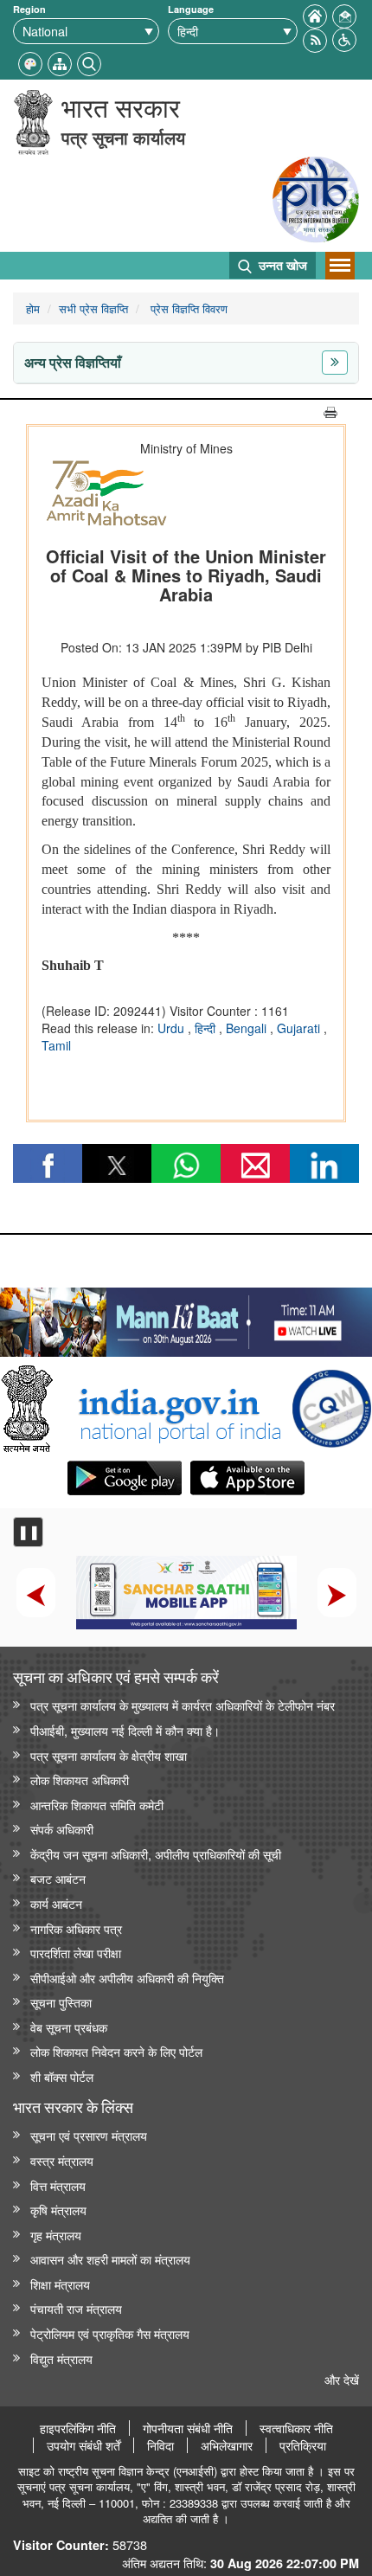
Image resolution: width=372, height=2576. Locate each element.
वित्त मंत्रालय (58, 2185)
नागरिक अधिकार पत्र (76, 1928)
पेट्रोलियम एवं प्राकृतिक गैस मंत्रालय (110, 2333)
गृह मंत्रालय (56, 2235)
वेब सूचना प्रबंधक (69, 2027)
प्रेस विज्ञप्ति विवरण (187, 308)
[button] (344, 38)
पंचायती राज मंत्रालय (76, 2308)
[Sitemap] (60, 62)
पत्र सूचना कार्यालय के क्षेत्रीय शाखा (109, 1755)
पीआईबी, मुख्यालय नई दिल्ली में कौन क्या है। (125, 1730)
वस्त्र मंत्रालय (62, 2160)
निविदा (160, 2445)
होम (33, 308)
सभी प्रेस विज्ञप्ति (93, 308)
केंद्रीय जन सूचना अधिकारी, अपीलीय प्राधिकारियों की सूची (156, 1854)
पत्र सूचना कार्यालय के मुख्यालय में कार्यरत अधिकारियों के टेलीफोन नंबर (183, 1705)
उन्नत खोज (281, 265)
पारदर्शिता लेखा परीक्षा (76, 1953)
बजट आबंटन (58, 1878)
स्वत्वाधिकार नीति (296, 2428)
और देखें (342, 2379)
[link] (186, 1318)
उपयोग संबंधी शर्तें (83, 2445)
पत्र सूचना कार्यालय (123, 137)
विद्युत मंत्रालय (61, 2358)
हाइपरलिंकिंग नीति (78, 2428)
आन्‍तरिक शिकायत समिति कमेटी (97, 1805)
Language (191, 9)
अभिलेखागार (227, 2445)
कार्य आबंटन (56, 1903)
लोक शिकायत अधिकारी (80, 1779)
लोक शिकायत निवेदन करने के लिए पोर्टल (116, 2051)
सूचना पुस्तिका (61, 2002)
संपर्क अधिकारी (62, 1829)
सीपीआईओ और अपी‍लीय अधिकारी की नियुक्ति (127, 1978)
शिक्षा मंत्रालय (60, 2284)
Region (29, 9)
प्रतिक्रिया (303, 2445)
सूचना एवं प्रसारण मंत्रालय (89, 2135)
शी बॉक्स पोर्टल (62, 2076)
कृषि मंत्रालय (58, 2210)
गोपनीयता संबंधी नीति (188, 2428)
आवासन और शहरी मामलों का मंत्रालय (110, 2259)
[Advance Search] (89, 62)
